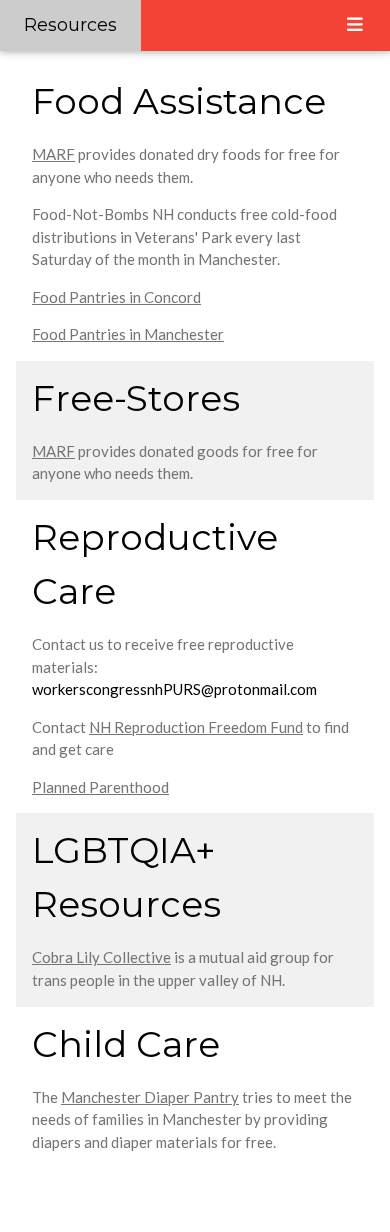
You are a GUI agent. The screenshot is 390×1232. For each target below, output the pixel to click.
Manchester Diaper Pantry (150, 1097)
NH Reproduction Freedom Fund (196, 727)
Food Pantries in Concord (116, 297)
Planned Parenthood (100, 787)
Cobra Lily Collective (101, 957)
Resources (70, 25)
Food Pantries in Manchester (128, 334)
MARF (53, 154)
